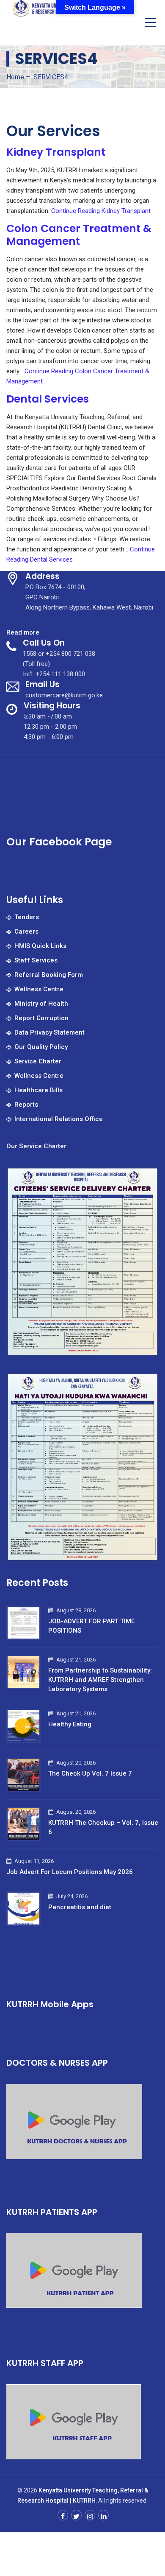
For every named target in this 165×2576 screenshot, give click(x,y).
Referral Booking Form (49, 975)
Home (15, 77)
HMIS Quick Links (40, 946)
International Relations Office (59, 1119)
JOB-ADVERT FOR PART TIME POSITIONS (91, 1626)
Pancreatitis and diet (80, 1907)
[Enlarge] (148, 1177)
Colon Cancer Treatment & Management (79, 235)
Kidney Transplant (56, 152)
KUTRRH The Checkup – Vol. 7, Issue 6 (103, 1827)
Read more (23, 633)
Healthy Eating (70, 1724)
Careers (26, 931)
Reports (26, 1105)
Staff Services (36, 960)
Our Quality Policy (41, 1047)
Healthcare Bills (38, 1090)
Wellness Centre (39, 989)
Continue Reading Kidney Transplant (101, 211)
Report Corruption (41, 1018)
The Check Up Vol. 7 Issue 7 (90, 1773)
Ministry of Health (41, 1004)
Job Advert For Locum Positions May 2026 (70, 1872)
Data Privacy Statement (49, 1032)
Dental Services (48, 399)
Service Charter (38, 1061)
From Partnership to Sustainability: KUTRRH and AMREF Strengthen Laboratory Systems (100, 1680)
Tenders (27, 917)
